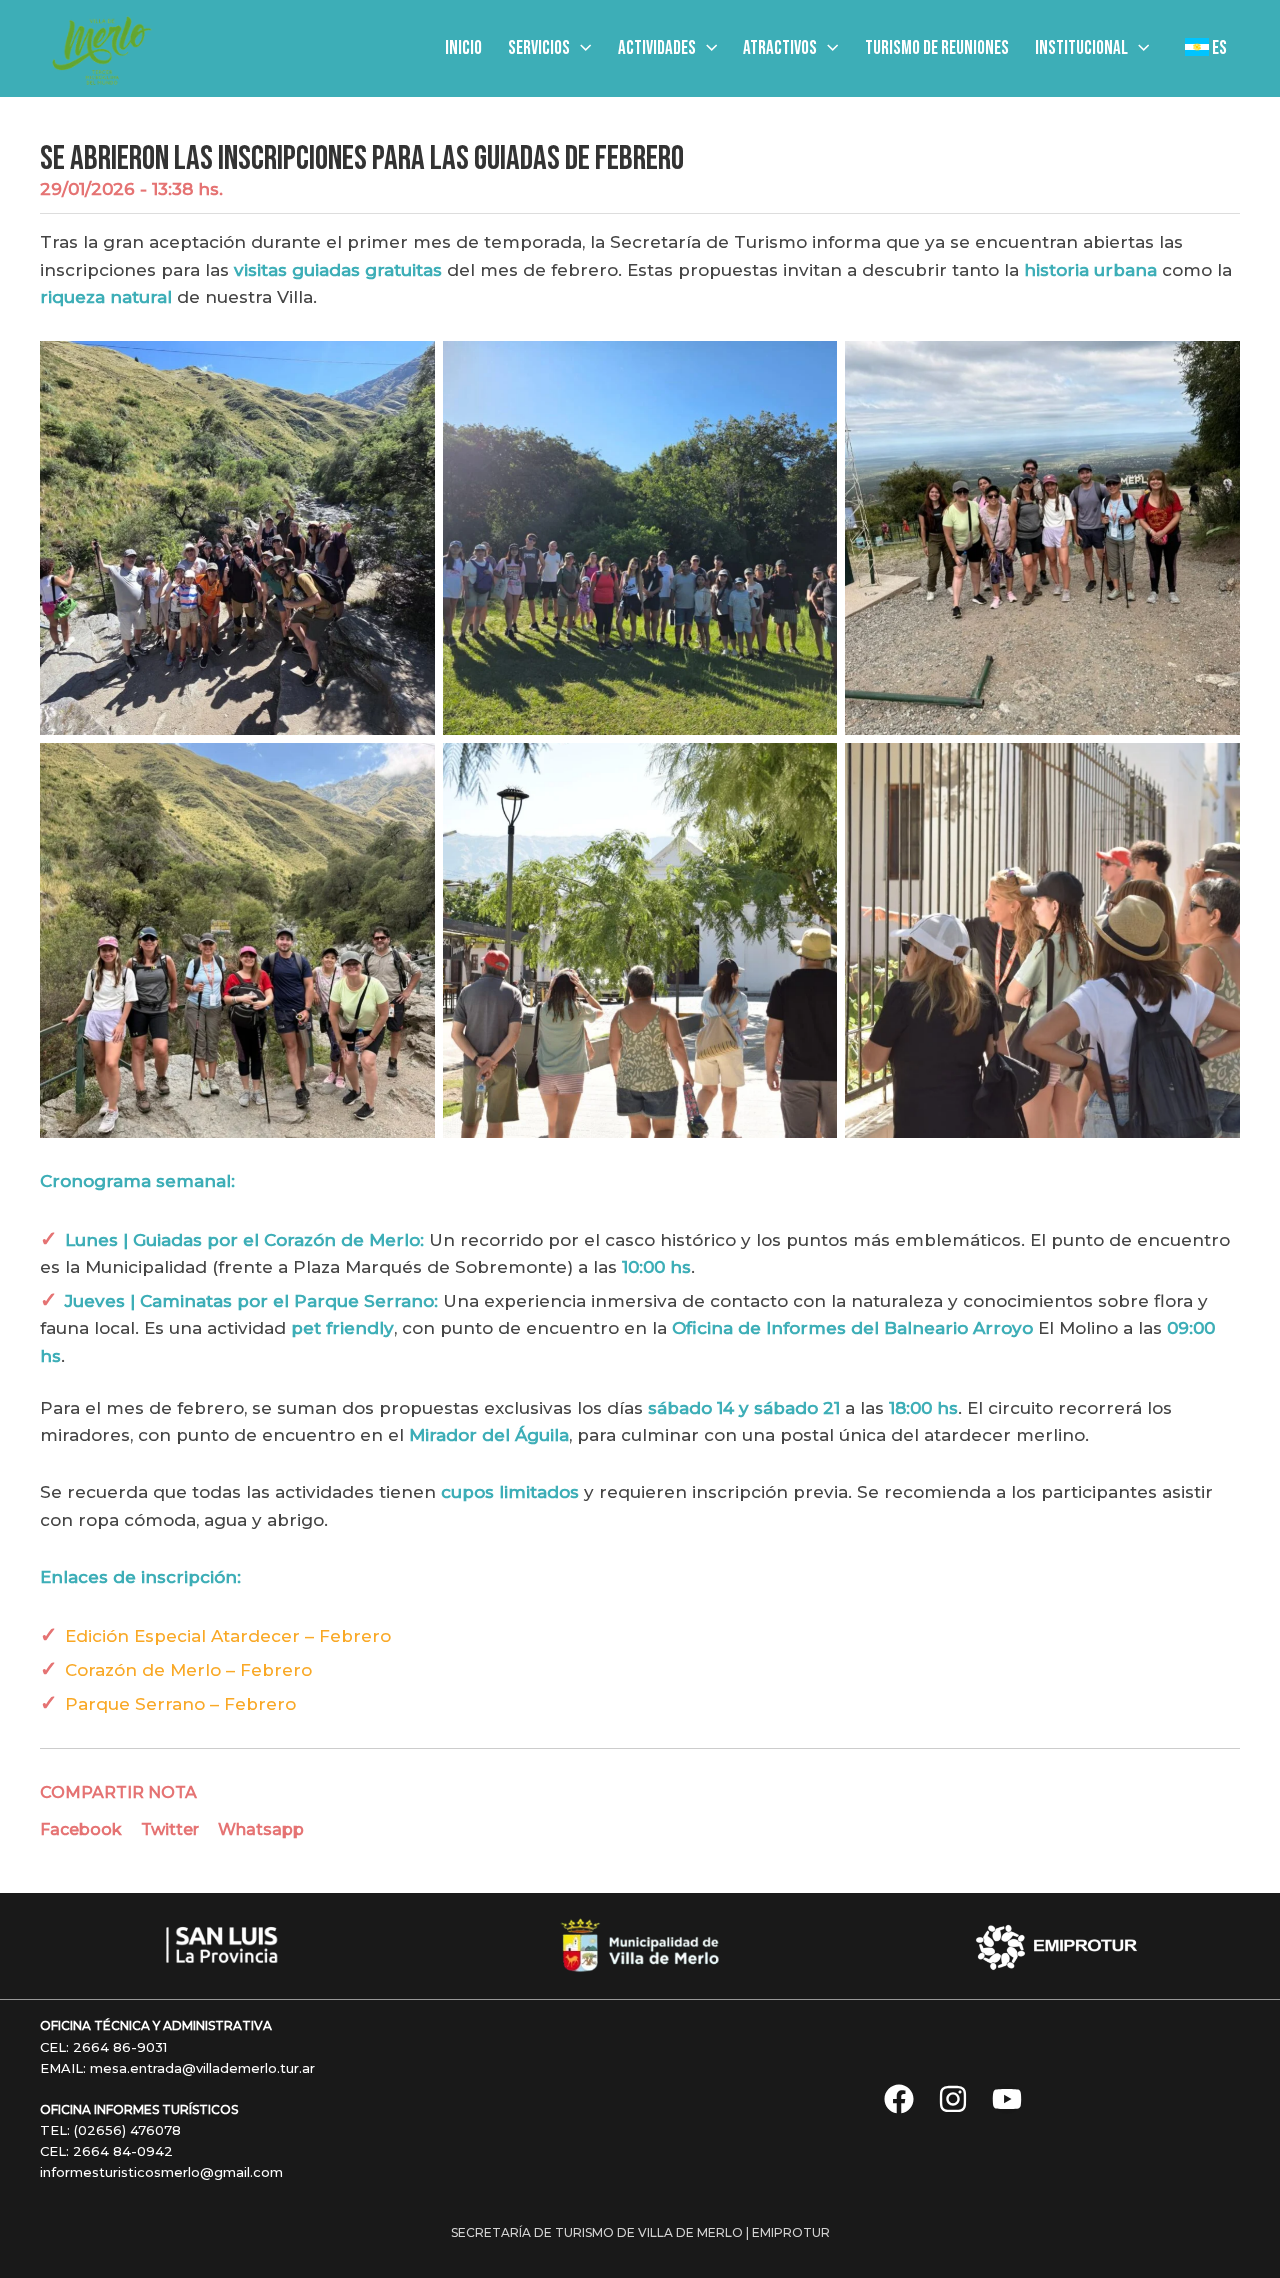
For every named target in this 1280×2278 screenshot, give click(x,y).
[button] (580, 49)
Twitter (170, 1829)
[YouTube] (1007, 2099)
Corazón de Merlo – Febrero (188, 1670)
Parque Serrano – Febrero (180, 1704)
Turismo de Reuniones (937, 48)
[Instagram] (953, 2099)
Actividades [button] (657, 48)
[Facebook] (899, 2099)
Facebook (81, 1829)
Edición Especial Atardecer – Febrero (228, 1636)
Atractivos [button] (780, 48)
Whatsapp (261, 1829)
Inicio (463, 48)
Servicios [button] (539, 48)
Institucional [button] (1081, 48)
